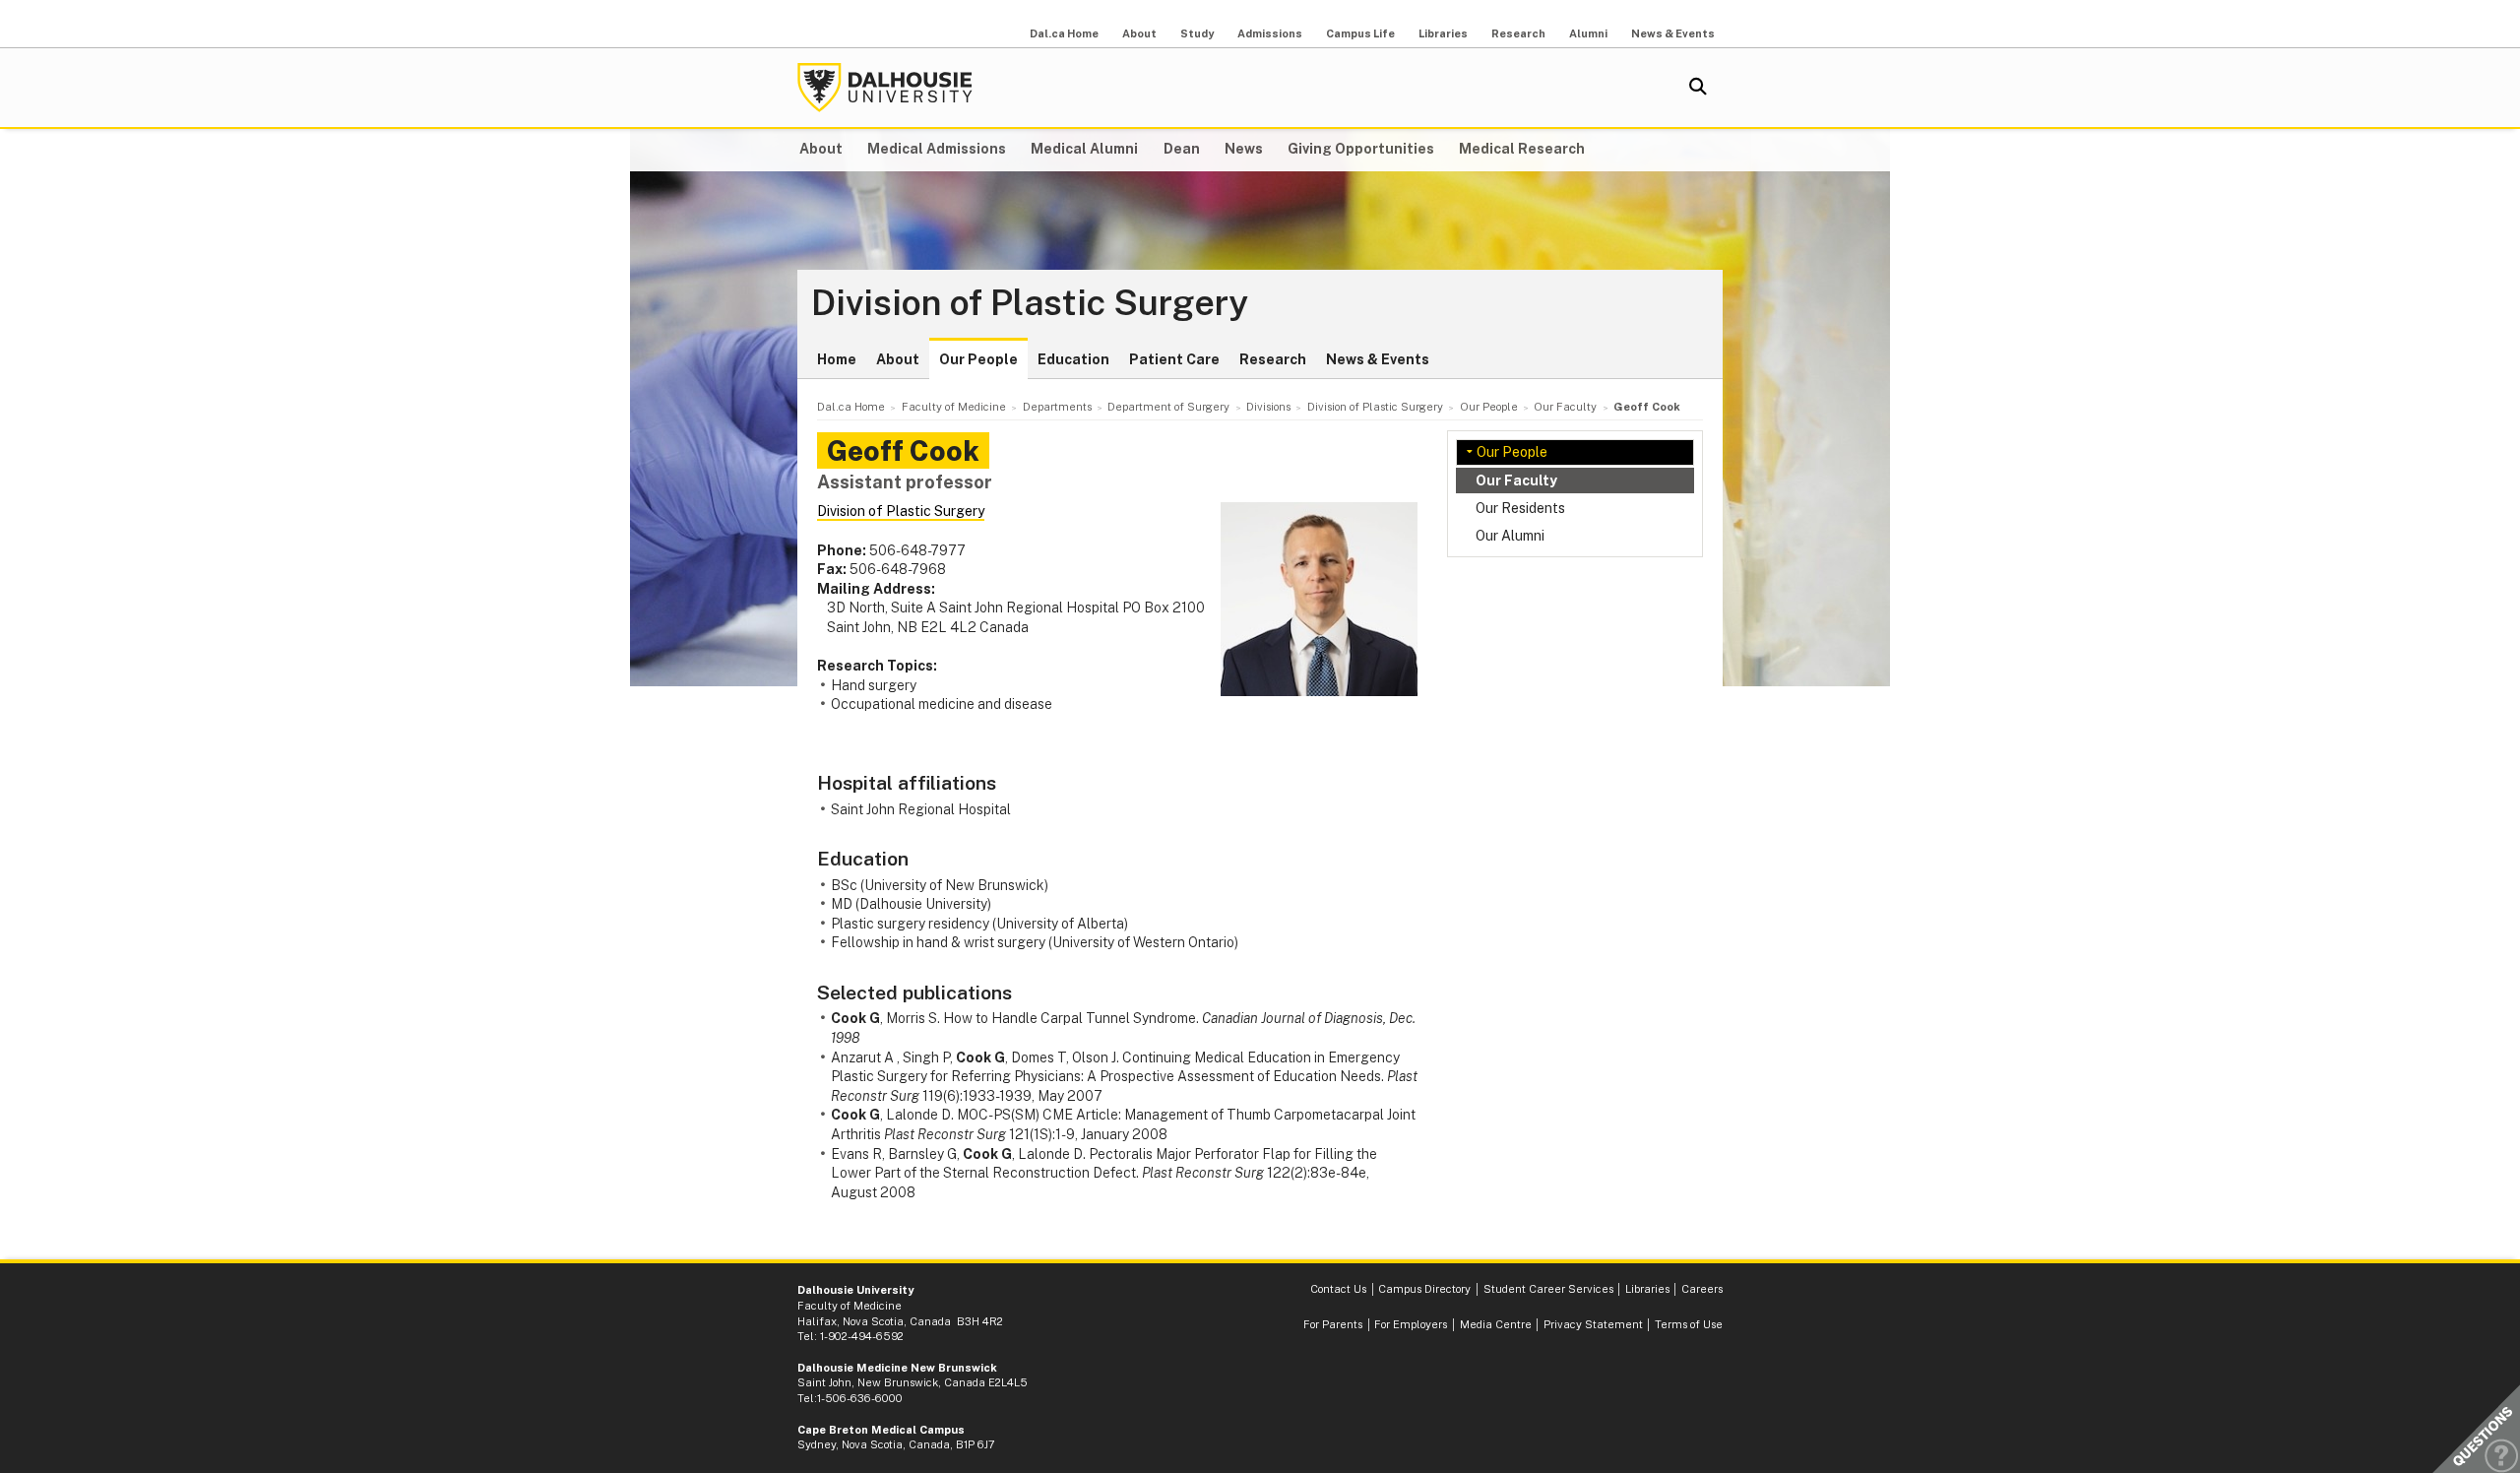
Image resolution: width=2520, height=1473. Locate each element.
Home (837, 359)
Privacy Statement (1593, 1324)
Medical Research (1522, 149)
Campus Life (1360, 33)
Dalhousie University (885, 88)
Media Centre (1496, 1324)
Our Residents (1520, 508)
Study (1197, 33)
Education (1073, 359)
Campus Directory (1424, 1289)
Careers (1702, 1289)
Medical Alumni (1084, 149)
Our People (978, 359)
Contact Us (1338, 1289)
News (1244, 149)
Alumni (1588, 33)
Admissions (1270, 33)
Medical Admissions (937, 149)
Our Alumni (1510, 536)
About (1139, 33)
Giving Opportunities (1361, 149)
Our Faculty (1516, 480)
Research (1518, 33)
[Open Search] (1698, 88)
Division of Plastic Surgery (1030, 303)
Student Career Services (1548, 1289)
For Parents (1333, 1324)
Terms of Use (1689, 1324)
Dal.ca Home (1064, 33)
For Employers (1411, 1324)
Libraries (1443, 33)
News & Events (1673, 33)
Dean (1182, 149)
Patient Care (1174, 359)
